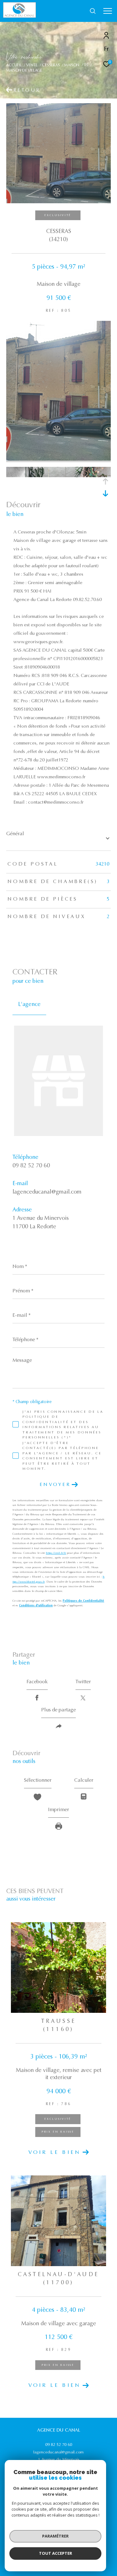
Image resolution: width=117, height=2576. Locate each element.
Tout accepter (56, 2553)
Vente (32, 65)
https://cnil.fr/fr (56, 1553)
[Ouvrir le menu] (108, 11)
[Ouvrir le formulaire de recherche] (93, 11)
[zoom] (58, 460)
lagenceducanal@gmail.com (47, 1192)
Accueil (14, 65)
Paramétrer (55, 2536)
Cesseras (51, 65)
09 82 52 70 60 (31, 1166)
